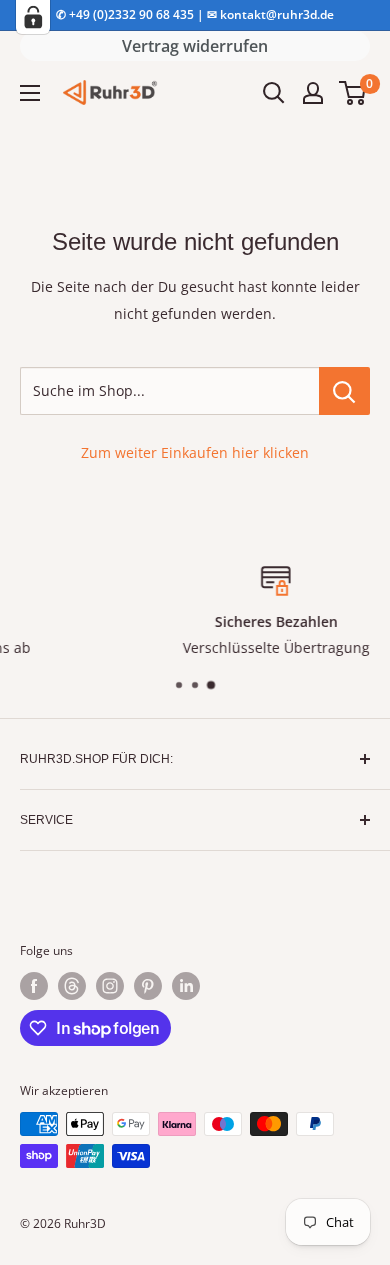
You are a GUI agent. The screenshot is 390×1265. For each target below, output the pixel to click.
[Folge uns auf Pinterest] (148, 986)
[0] (353, 93)
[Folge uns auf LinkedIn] (186, 986)
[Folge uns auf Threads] (72, 986)
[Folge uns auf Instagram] (110, 986)
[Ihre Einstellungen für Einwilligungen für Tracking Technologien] (33, 17)
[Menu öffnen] (30, 93)
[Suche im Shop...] (344, 391)
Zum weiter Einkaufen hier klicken (195, 452)
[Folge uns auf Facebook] (34, 986)
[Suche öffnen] (274, 93)
